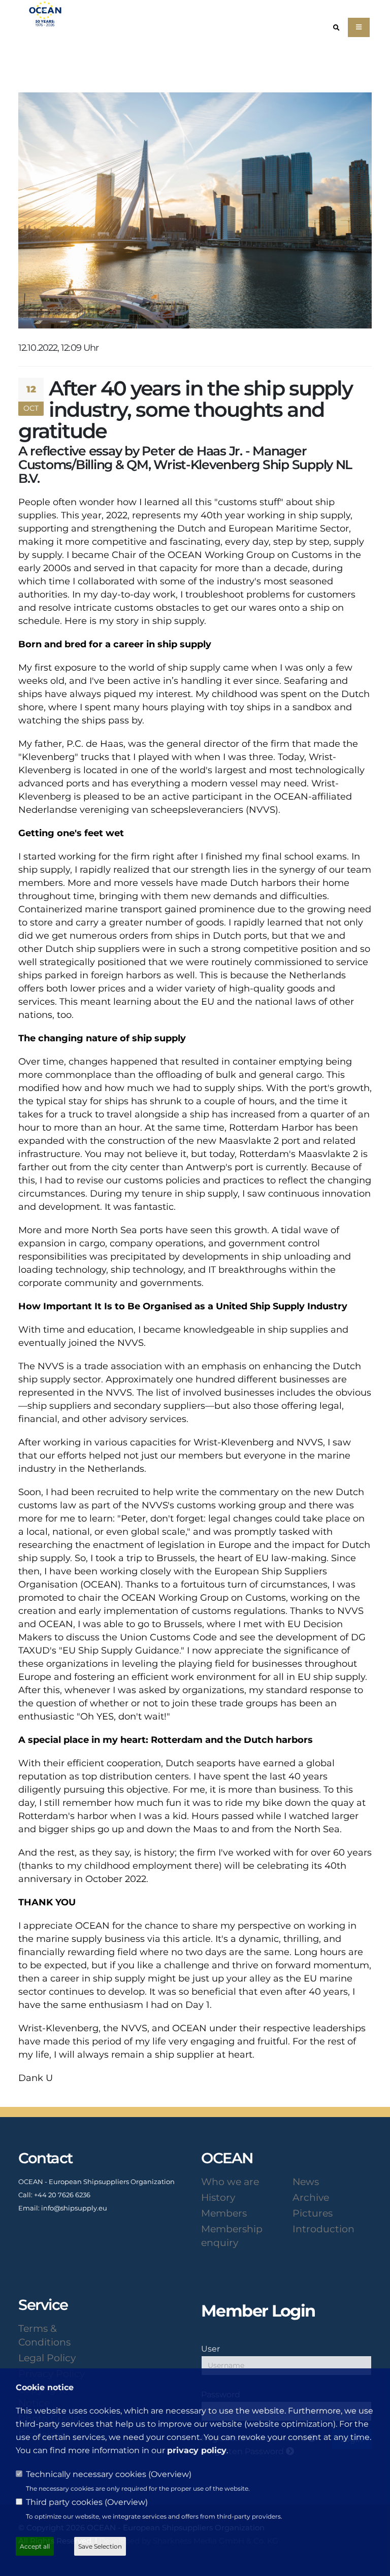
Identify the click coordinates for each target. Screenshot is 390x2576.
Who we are (230, 2182)
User (210, 2349)
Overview (170, 2474)
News (306, 2182)
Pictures (313, 2213)
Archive (311, 2197)
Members (224, 2213)
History (218, 2197)
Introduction (323, 2229)
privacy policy (197, 2450)
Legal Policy (47, 2358)
